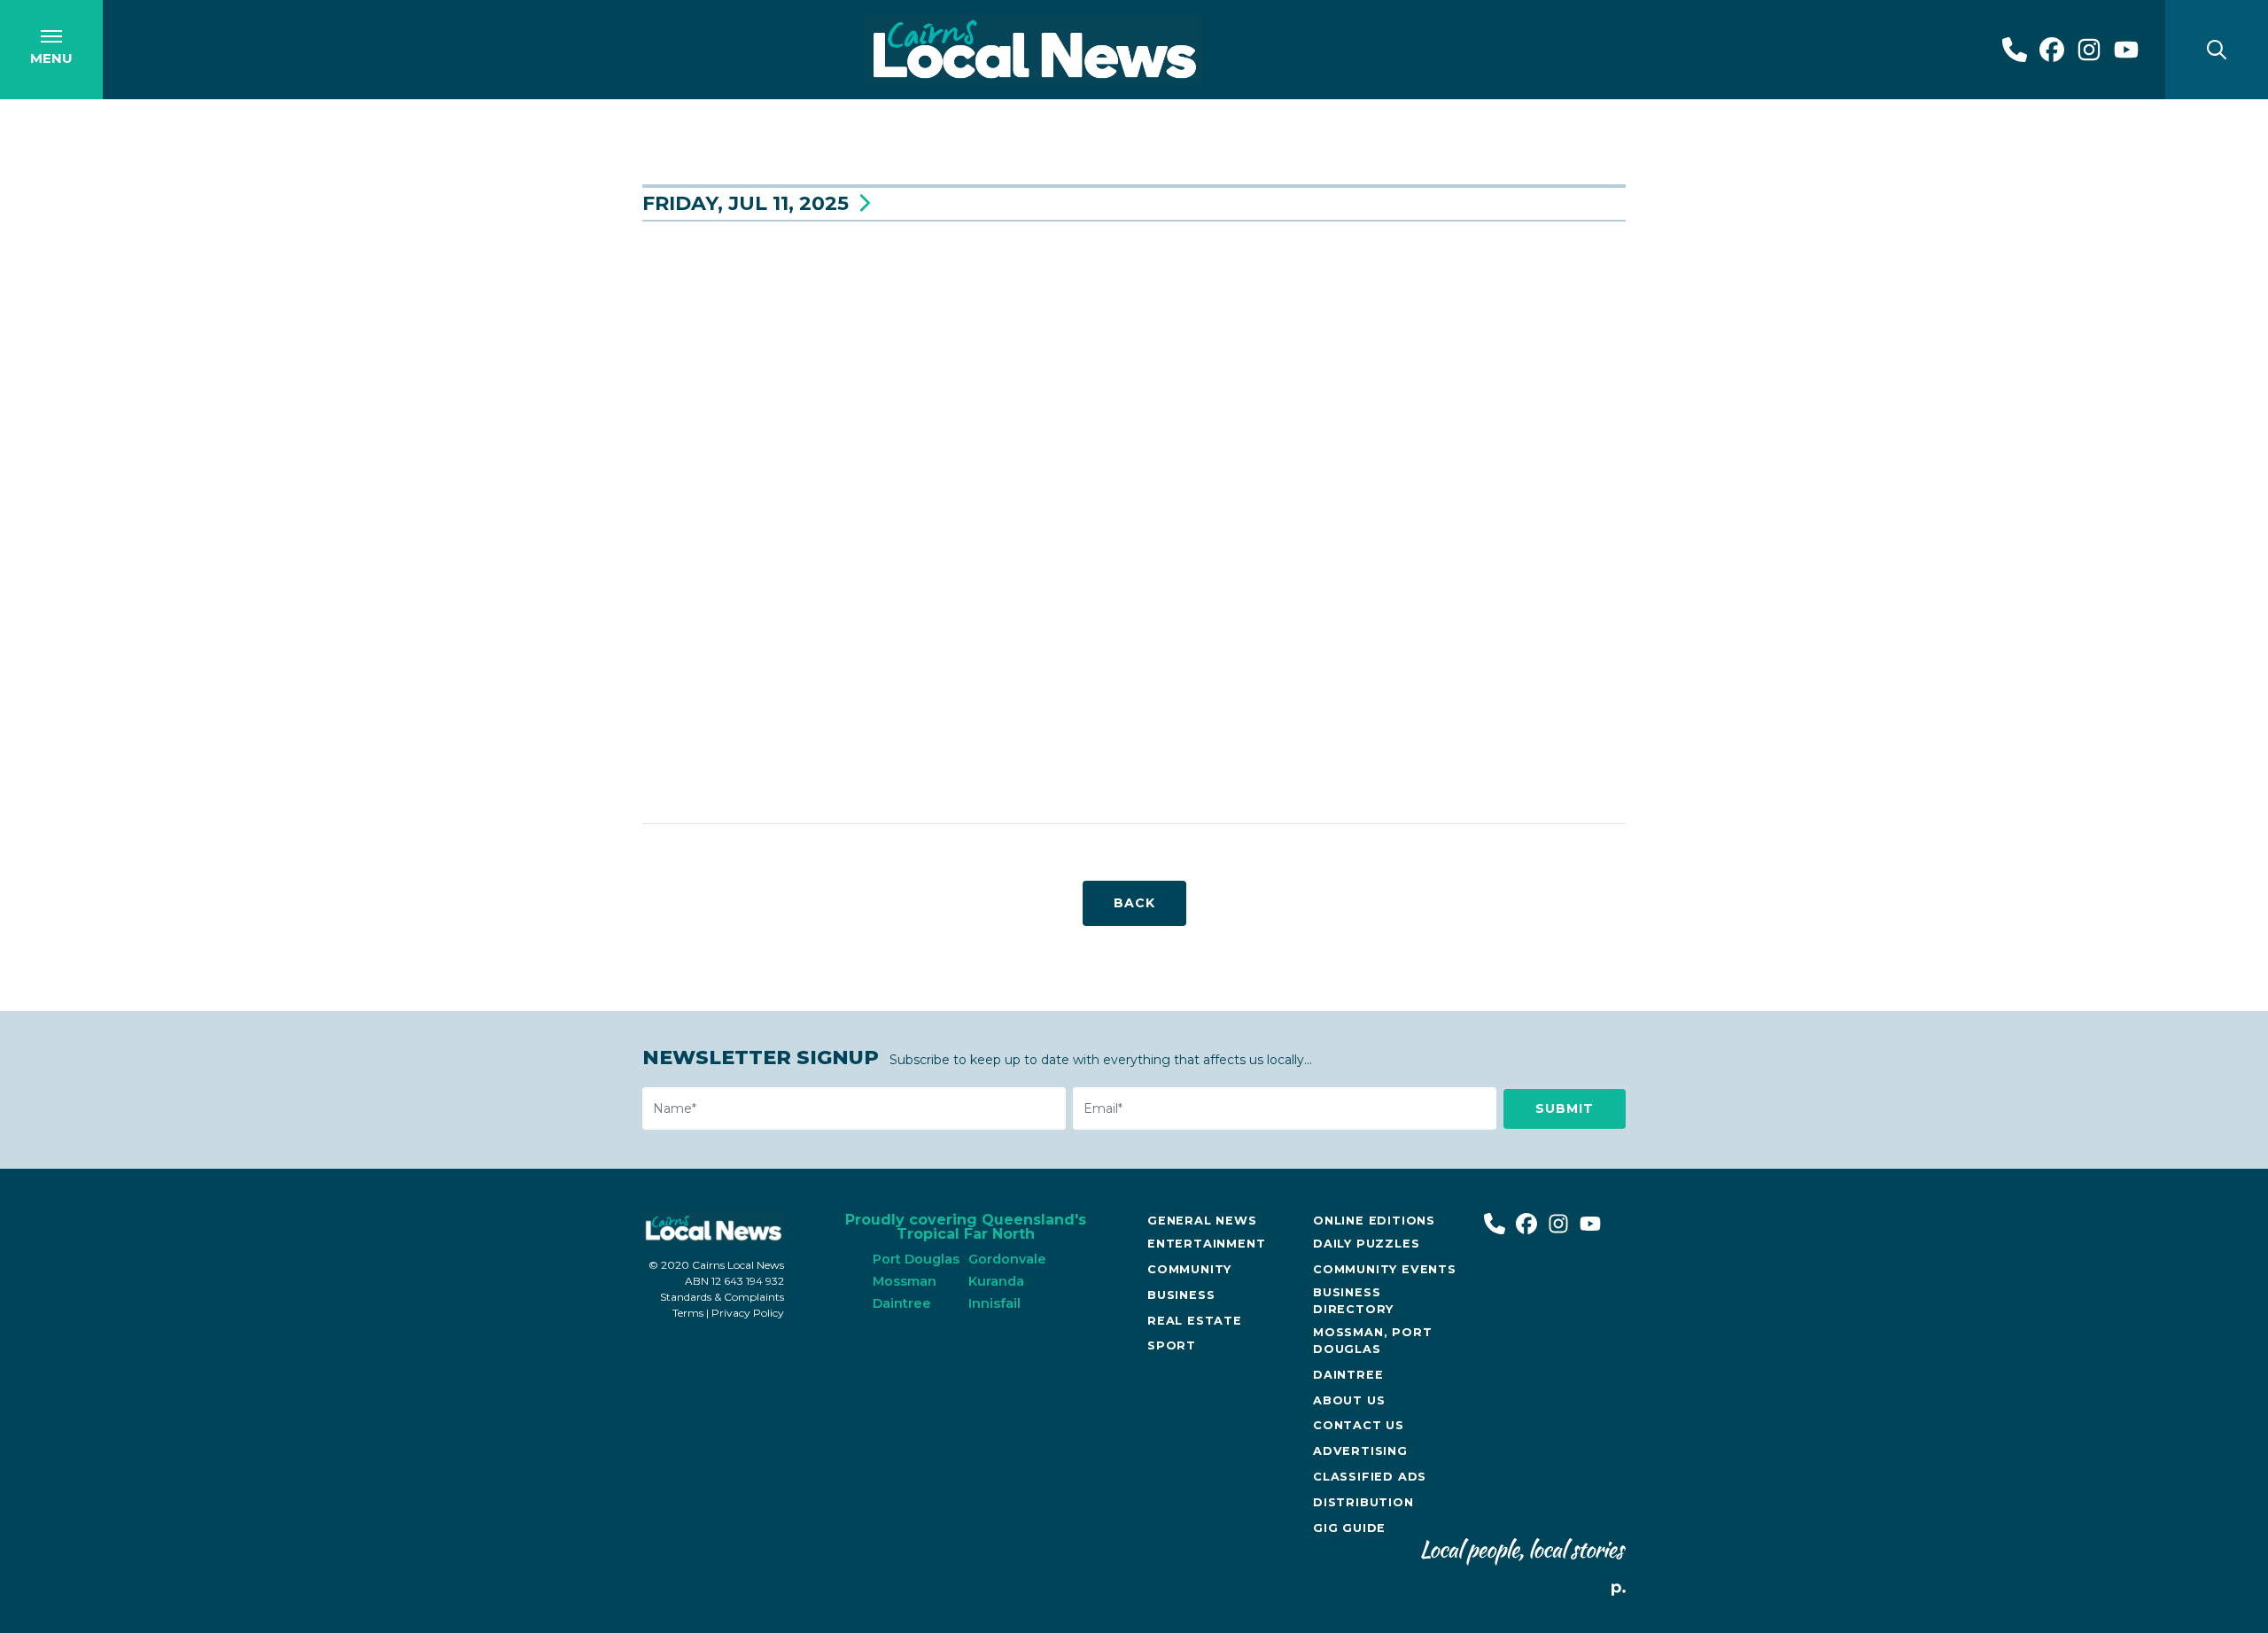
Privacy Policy (748, 1313)
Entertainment (1206, 1244)
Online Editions (1374, 1221)
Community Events (1385, 1269)
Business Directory (1353, 1301)
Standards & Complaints (722, 1297)
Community (1189, 1269)
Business (1181, 1295)
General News (1202, 1221)
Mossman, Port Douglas (1372, 1341)
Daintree (1348, 1375)
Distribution (1363, 1502)
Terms (688, 1313)
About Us (1349, 1400)
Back (1134, 903)
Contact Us (1359, 1425)
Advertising (1360, 1451)
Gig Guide (1349, 1528)
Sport (1172, 1345)
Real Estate (1195, 1321)
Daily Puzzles (1366, 1244)
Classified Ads (1370, 1477)
